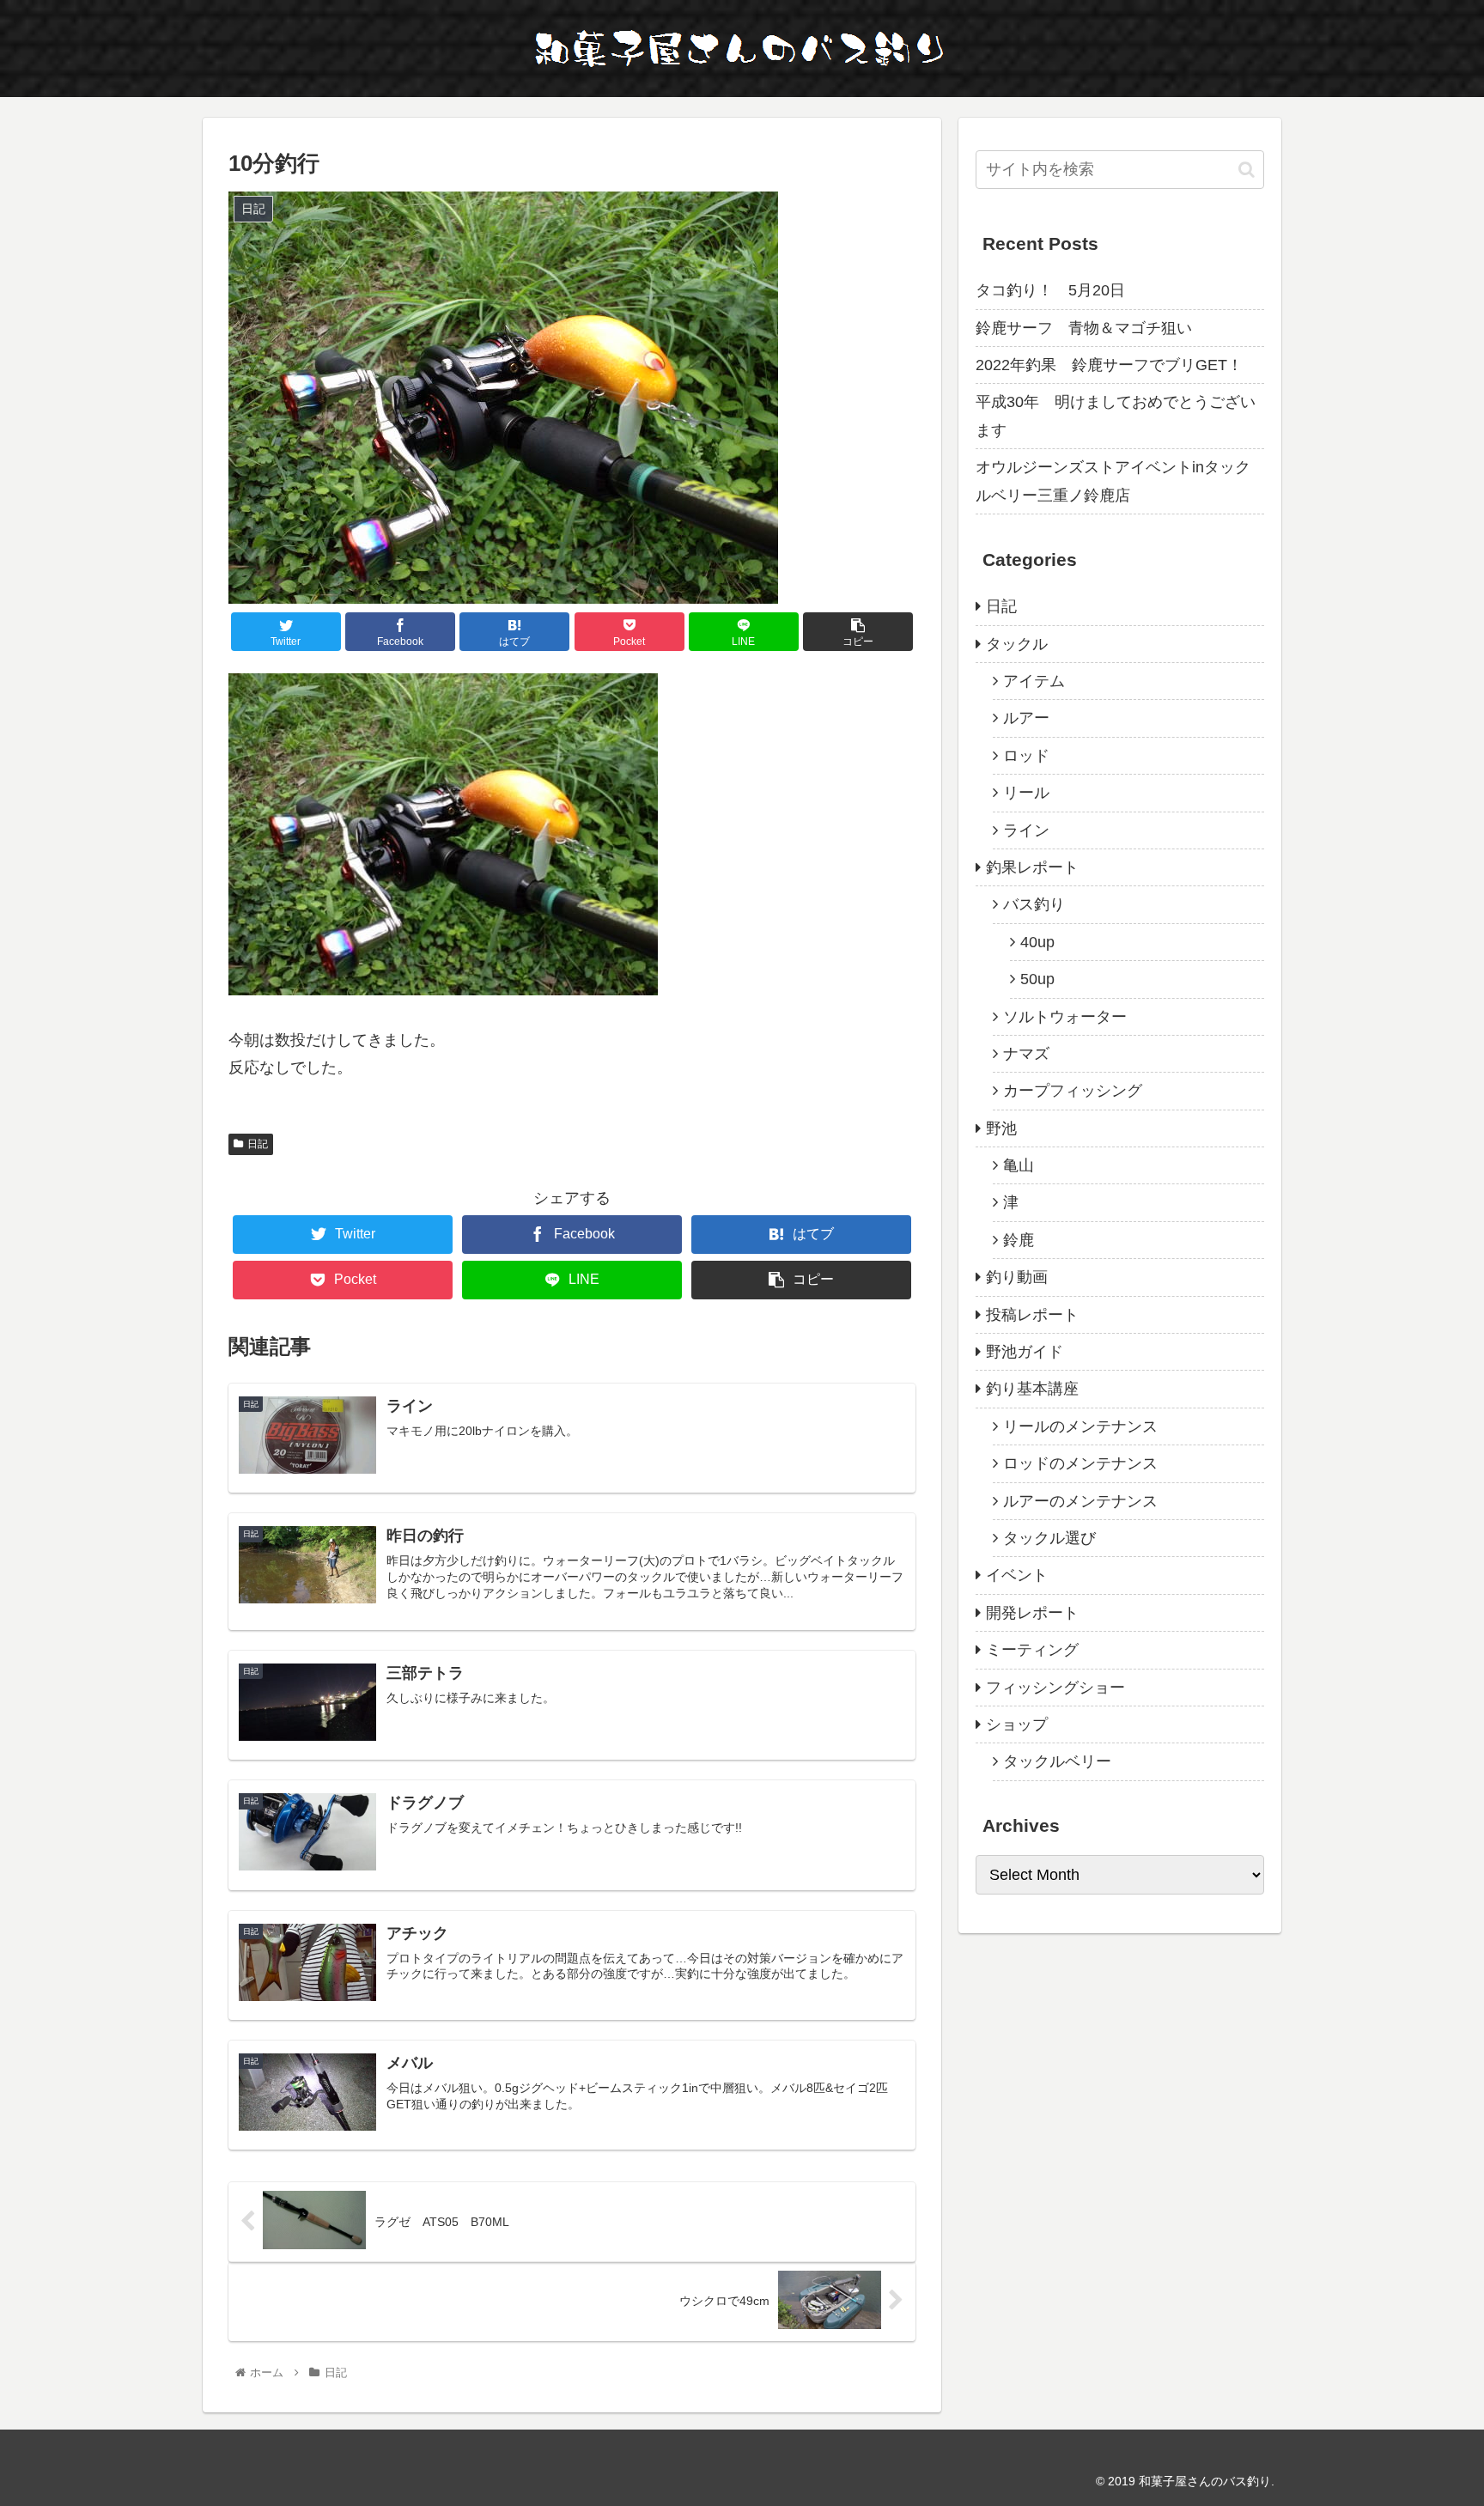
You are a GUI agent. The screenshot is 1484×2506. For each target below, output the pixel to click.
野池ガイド (1025, 1352)
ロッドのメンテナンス (1080, 1463)
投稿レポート (1032, 1315)
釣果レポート (1032, 867)
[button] (1247, 170)
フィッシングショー (1055, 1688)
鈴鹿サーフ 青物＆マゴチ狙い (1084, 328)
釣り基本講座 (1032, 1389)
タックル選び (1049, 1538)
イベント (1017, 1575)
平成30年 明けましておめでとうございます (1116, 416)
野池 (1001, 1128)
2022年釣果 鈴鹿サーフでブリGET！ (1109, 365)
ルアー (1026, 718)
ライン (1026, 830)
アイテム (1034, 681)
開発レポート (1032, 1613)
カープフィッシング (1073, 1091)
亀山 (1019, 1165)
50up (1037, 979)
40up (1037, 942)
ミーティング (1032, 1650)
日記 (258, 1144)
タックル (1017, 644)
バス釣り (1034, 904)
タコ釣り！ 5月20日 (1050, 290)
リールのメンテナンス (1080, 1426)
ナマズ (1026, 1054)
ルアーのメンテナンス (1080, 1501)
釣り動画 (1017, 1277)
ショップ (1017, 1724)
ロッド (1026, 756)
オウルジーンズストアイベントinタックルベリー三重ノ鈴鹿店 (1113, 481)
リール (1026, 793)
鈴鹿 (1019, 1240)
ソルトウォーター (1065, 1017)
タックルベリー (1057, 1761)
